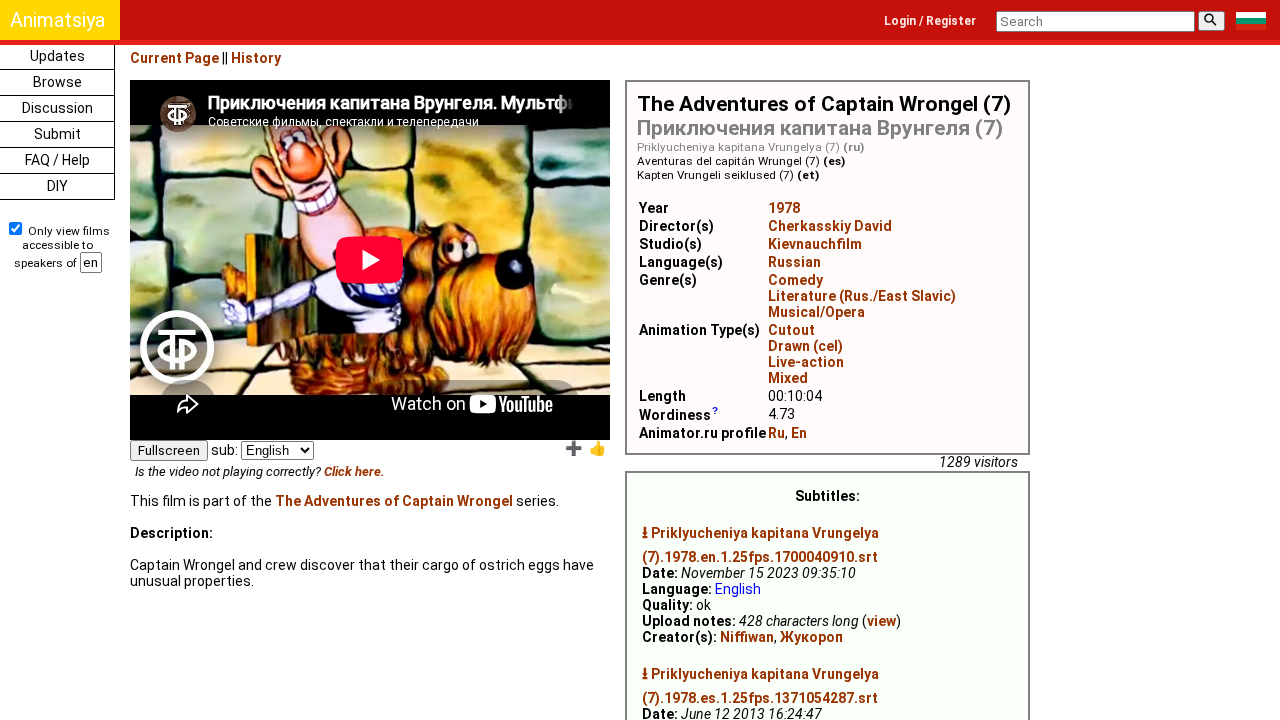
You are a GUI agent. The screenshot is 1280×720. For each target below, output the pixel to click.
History (256, 58)
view (881, 621)
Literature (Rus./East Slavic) (862, 296)
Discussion (57, 108)
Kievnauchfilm (815, 244)
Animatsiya (57, 20)
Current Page (174, 58)
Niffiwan (747, 637)
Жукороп (811, 637)
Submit (57, 134)
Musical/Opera (816, 312)
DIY (57, 186)
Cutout (791, 330)
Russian (794, 262)
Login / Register (930, 21)
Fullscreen (169, 450)
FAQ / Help (57, 160)
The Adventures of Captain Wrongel (394, 501)
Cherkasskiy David (830, 226)
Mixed (788, 378)
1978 (784, 208)
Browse (57, 82)
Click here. (354, 471)
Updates (57, 56)
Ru (776, 433)
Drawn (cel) (805, 346)
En (799, 433)
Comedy (795, 280)
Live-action (806, 362)
